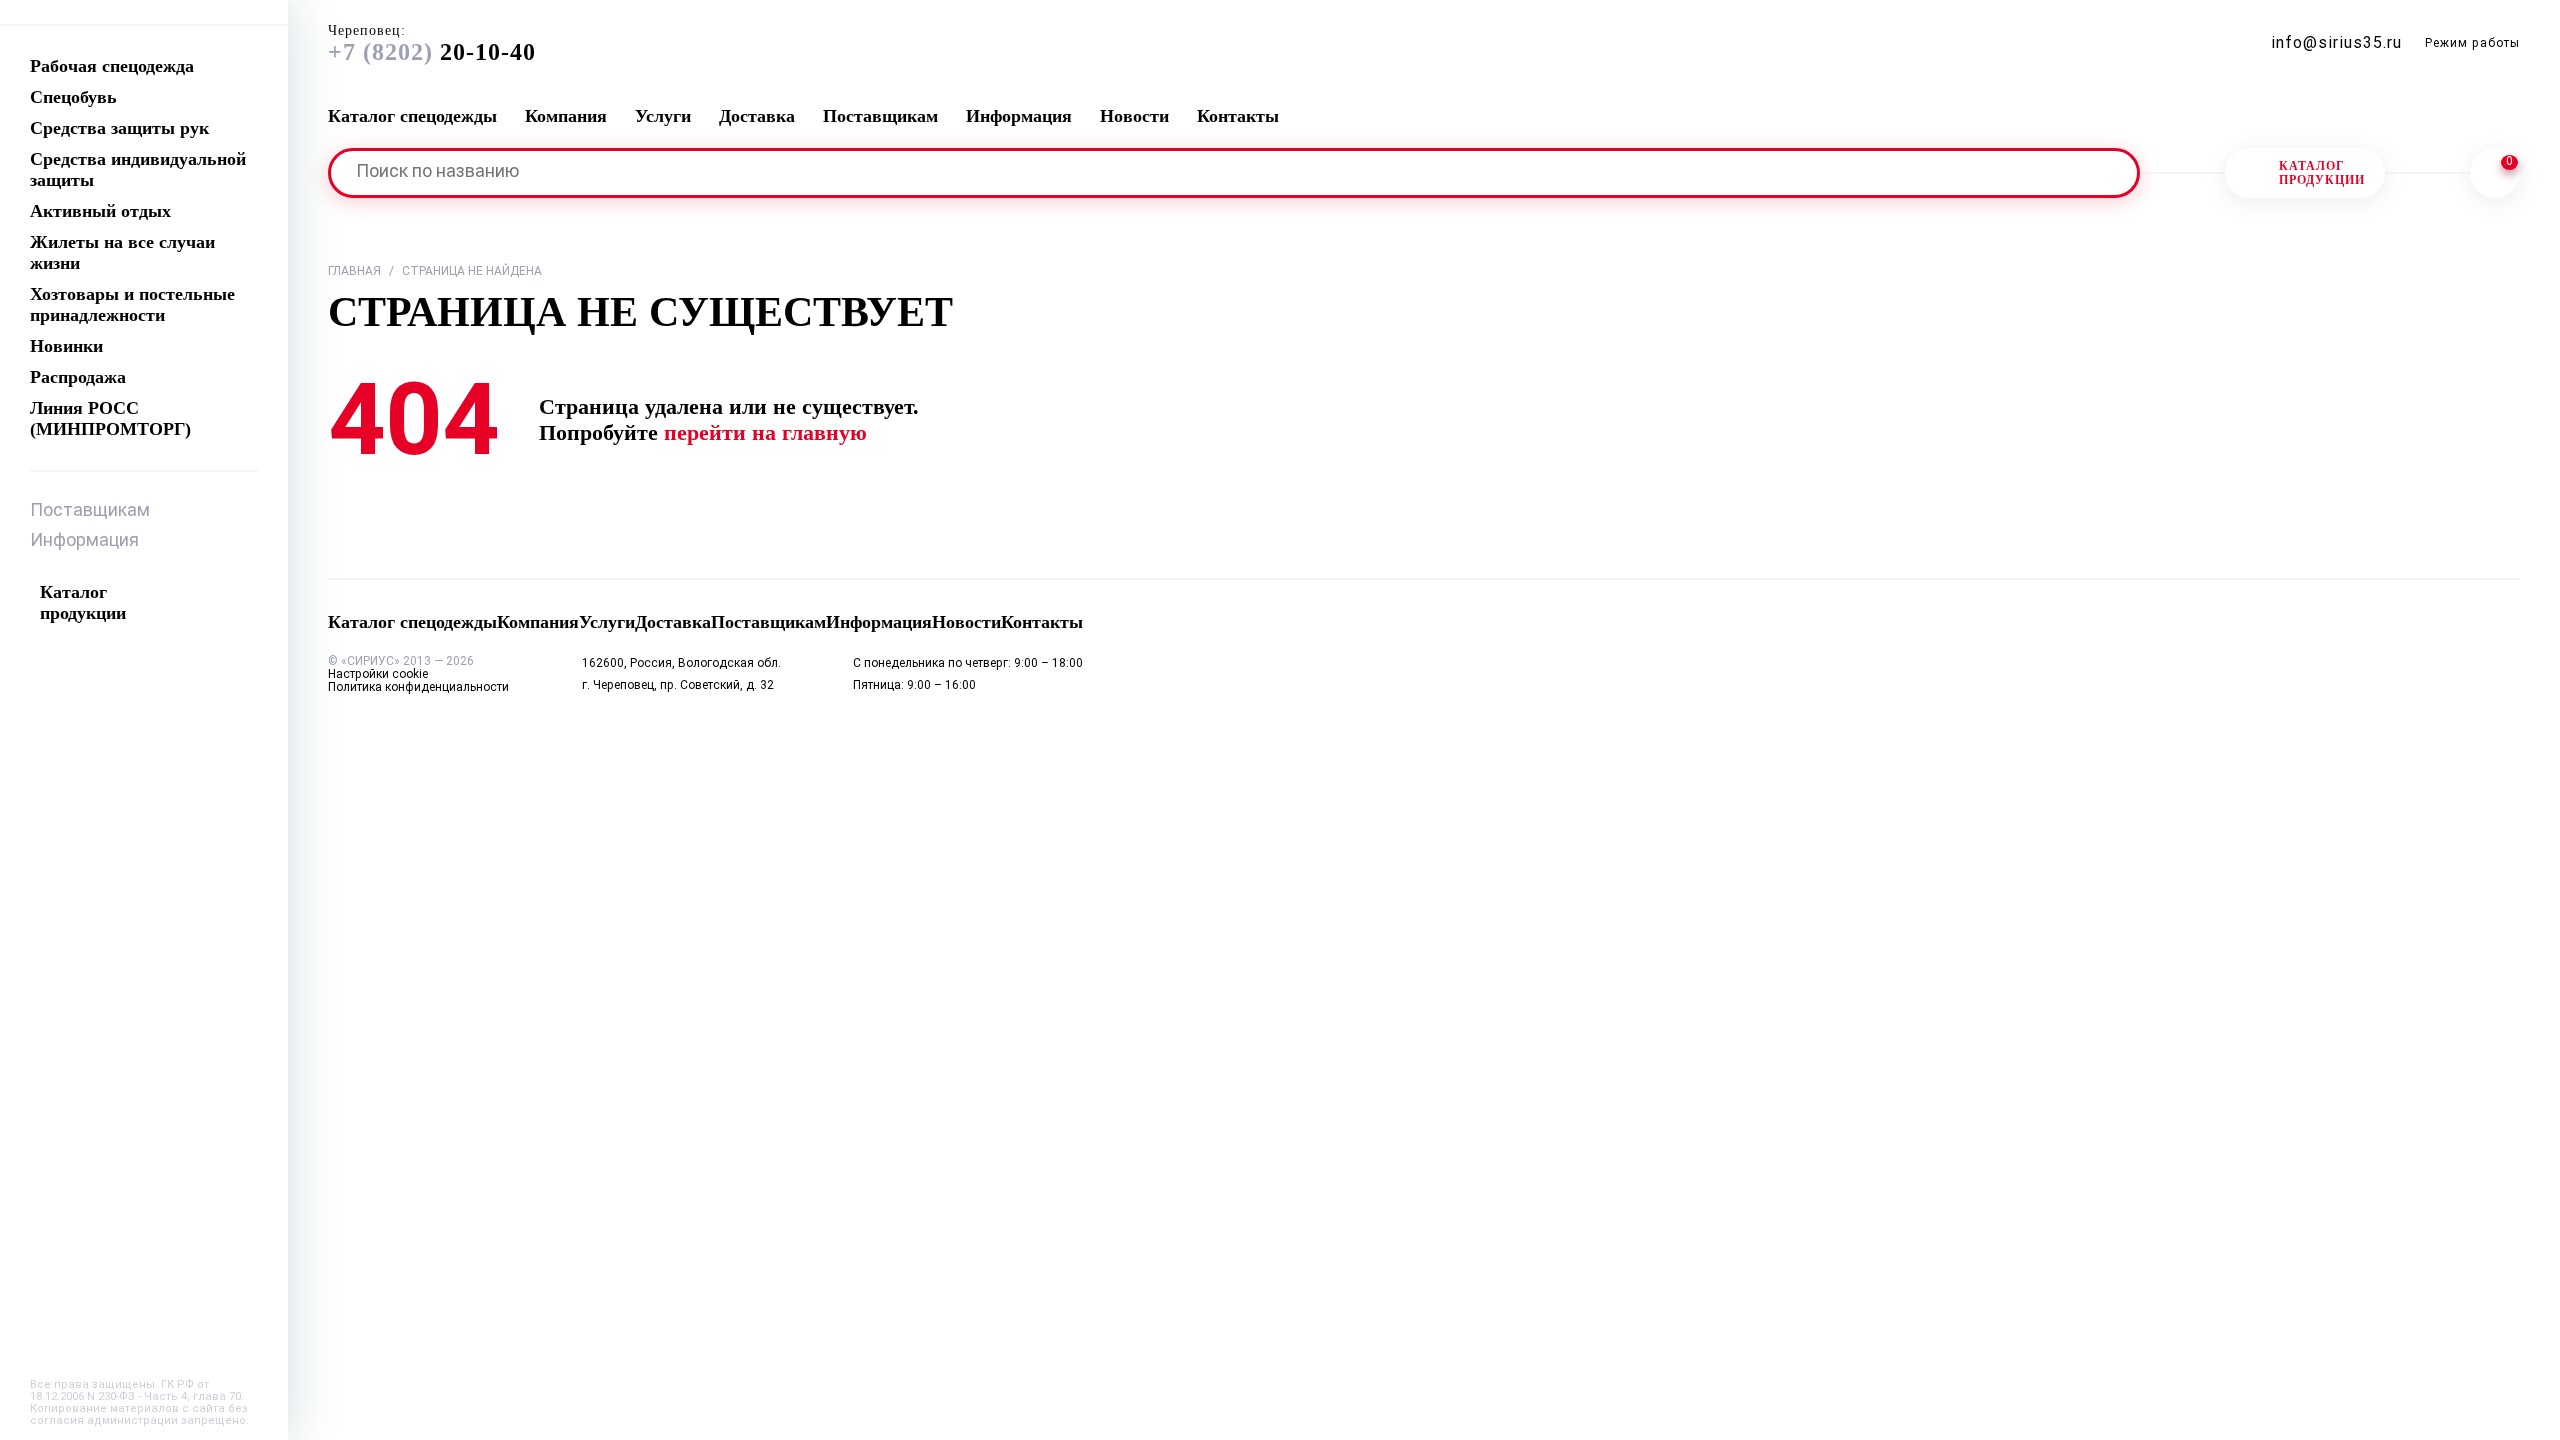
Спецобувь (73, 97)
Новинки (66, 346)
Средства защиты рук (119, 128)
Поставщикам (90, 511)
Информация (84, 541)
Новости (1134, 116)
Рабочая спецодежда (112, 66)
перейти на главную (765, 432)
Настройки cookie (378, 675)
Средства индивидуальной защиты (138, 169)
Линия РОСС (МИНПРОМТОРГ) (110, 418)
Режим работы (2472, 44)
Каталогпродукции (2322, 173)
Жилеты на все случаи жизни (122, 252)
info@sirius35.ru (2336, 44)
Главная (354, 272)
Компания (566, 116)
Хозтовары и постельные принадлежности (132, 304)
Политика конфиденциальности (418, 688)
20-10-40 (432, 44)
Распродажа (78, 377)
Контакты (1238, 116)
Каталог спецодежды (412, 116)
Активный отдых (100, 211)
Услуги (663, 116)
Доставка (757, 116)
